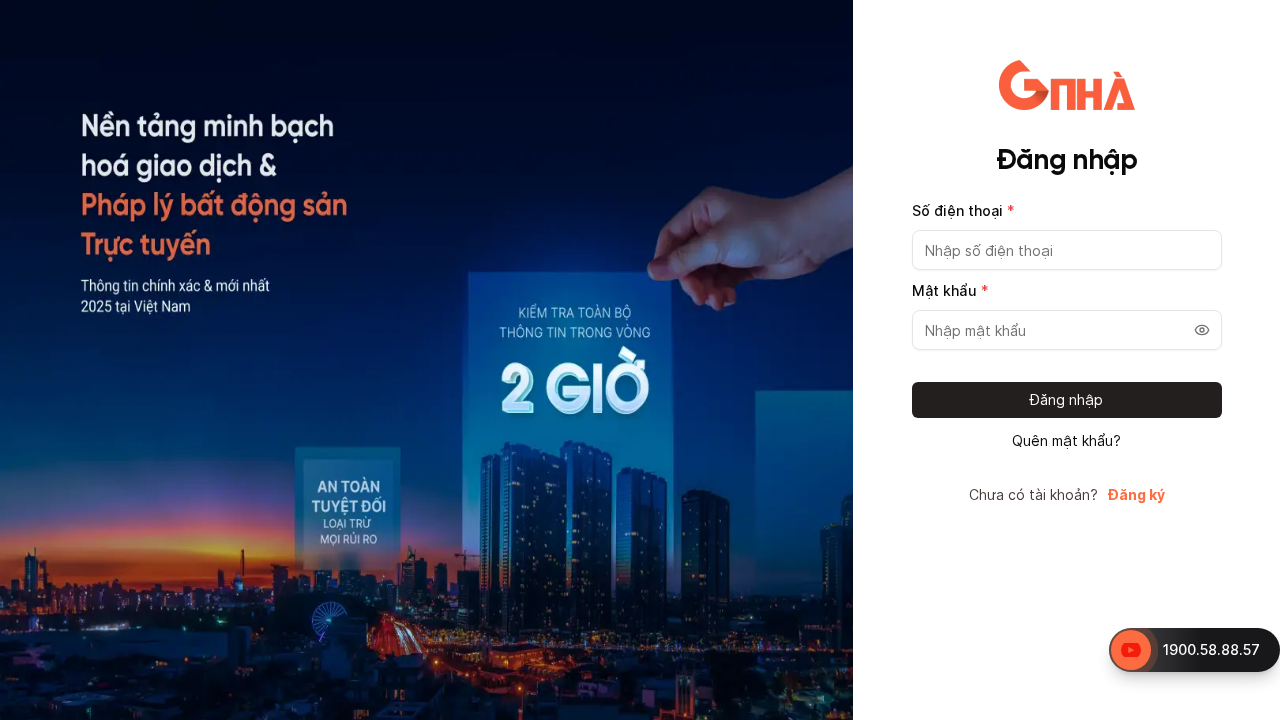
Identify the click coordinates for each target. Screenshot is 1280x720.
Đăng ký (1136, 495)
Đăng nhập (1066, 399)
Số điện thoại (963, 210)
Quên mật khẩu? (1066, 441)
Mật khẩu (950, 290)
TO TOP (1245, 705)
